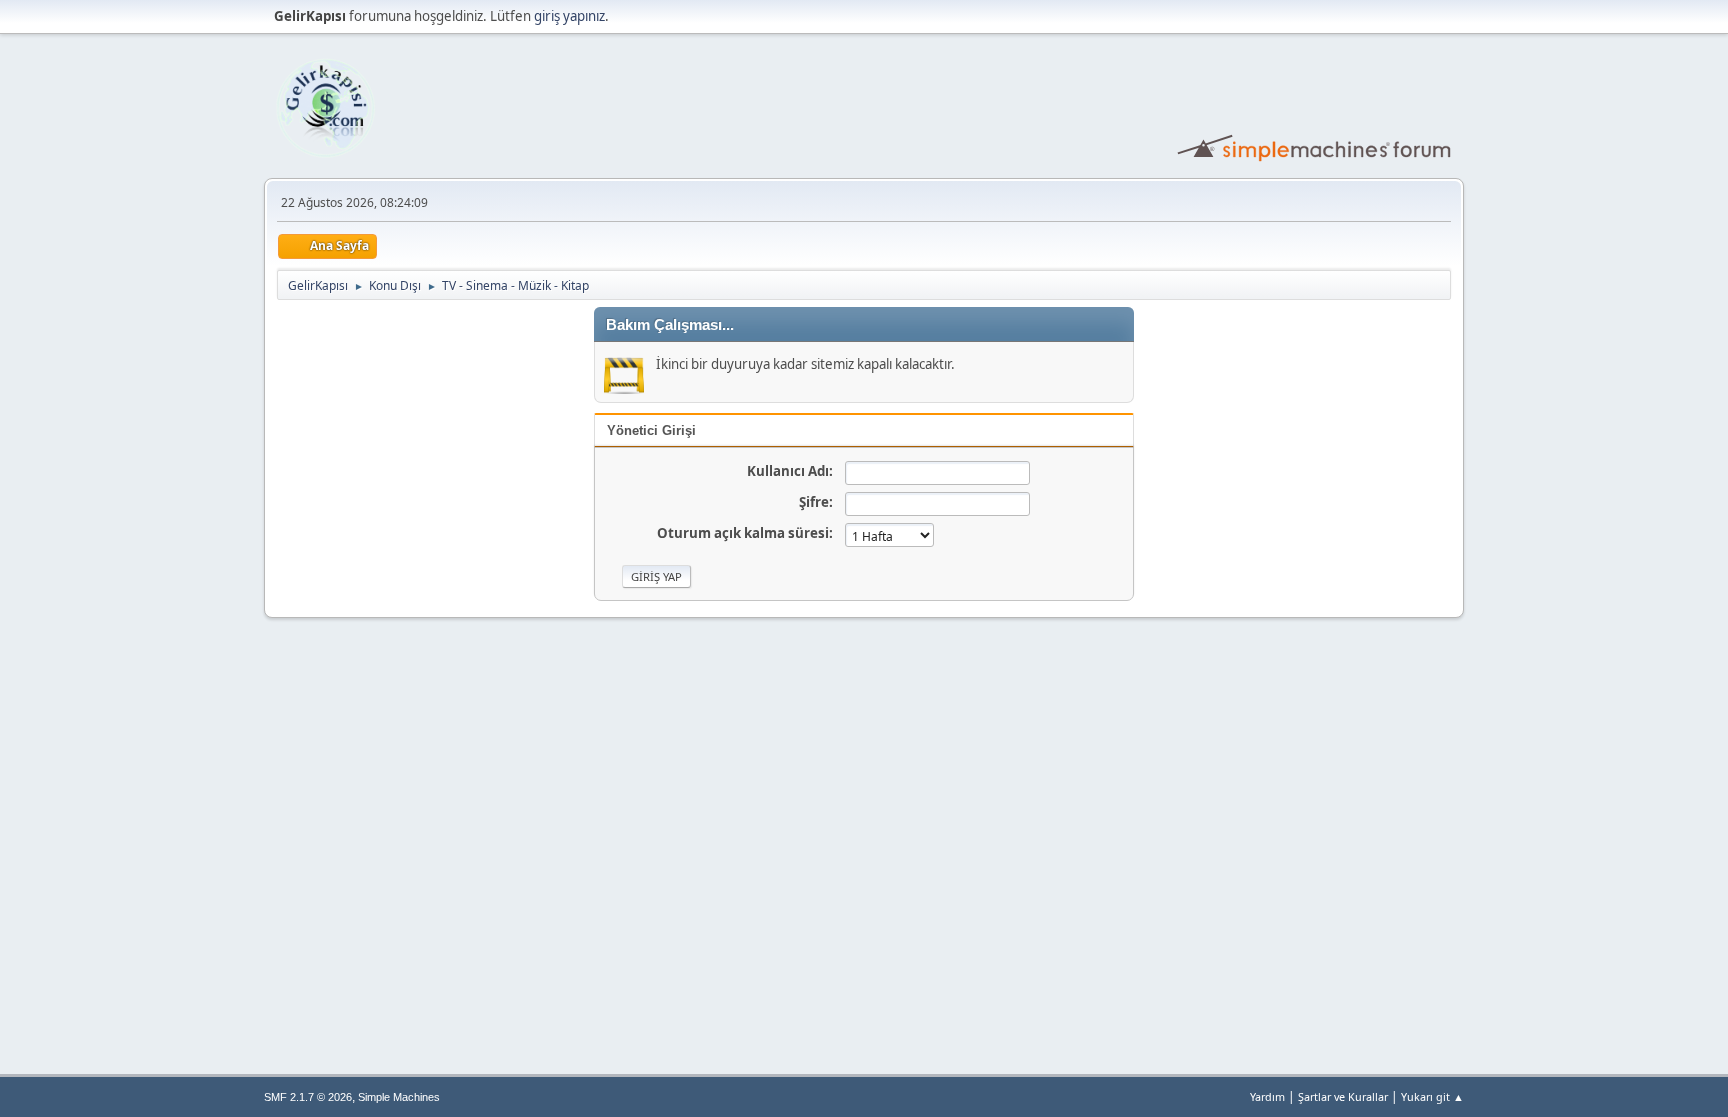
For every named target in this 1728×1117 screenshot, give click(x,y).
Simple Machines (399, 1097)
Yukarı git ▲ (1432, 1096)
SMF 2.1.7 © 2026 (308, 1097)
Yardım (1267, 1096)
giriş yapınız (569, 16)
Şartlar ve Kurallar (1343, 1096)
